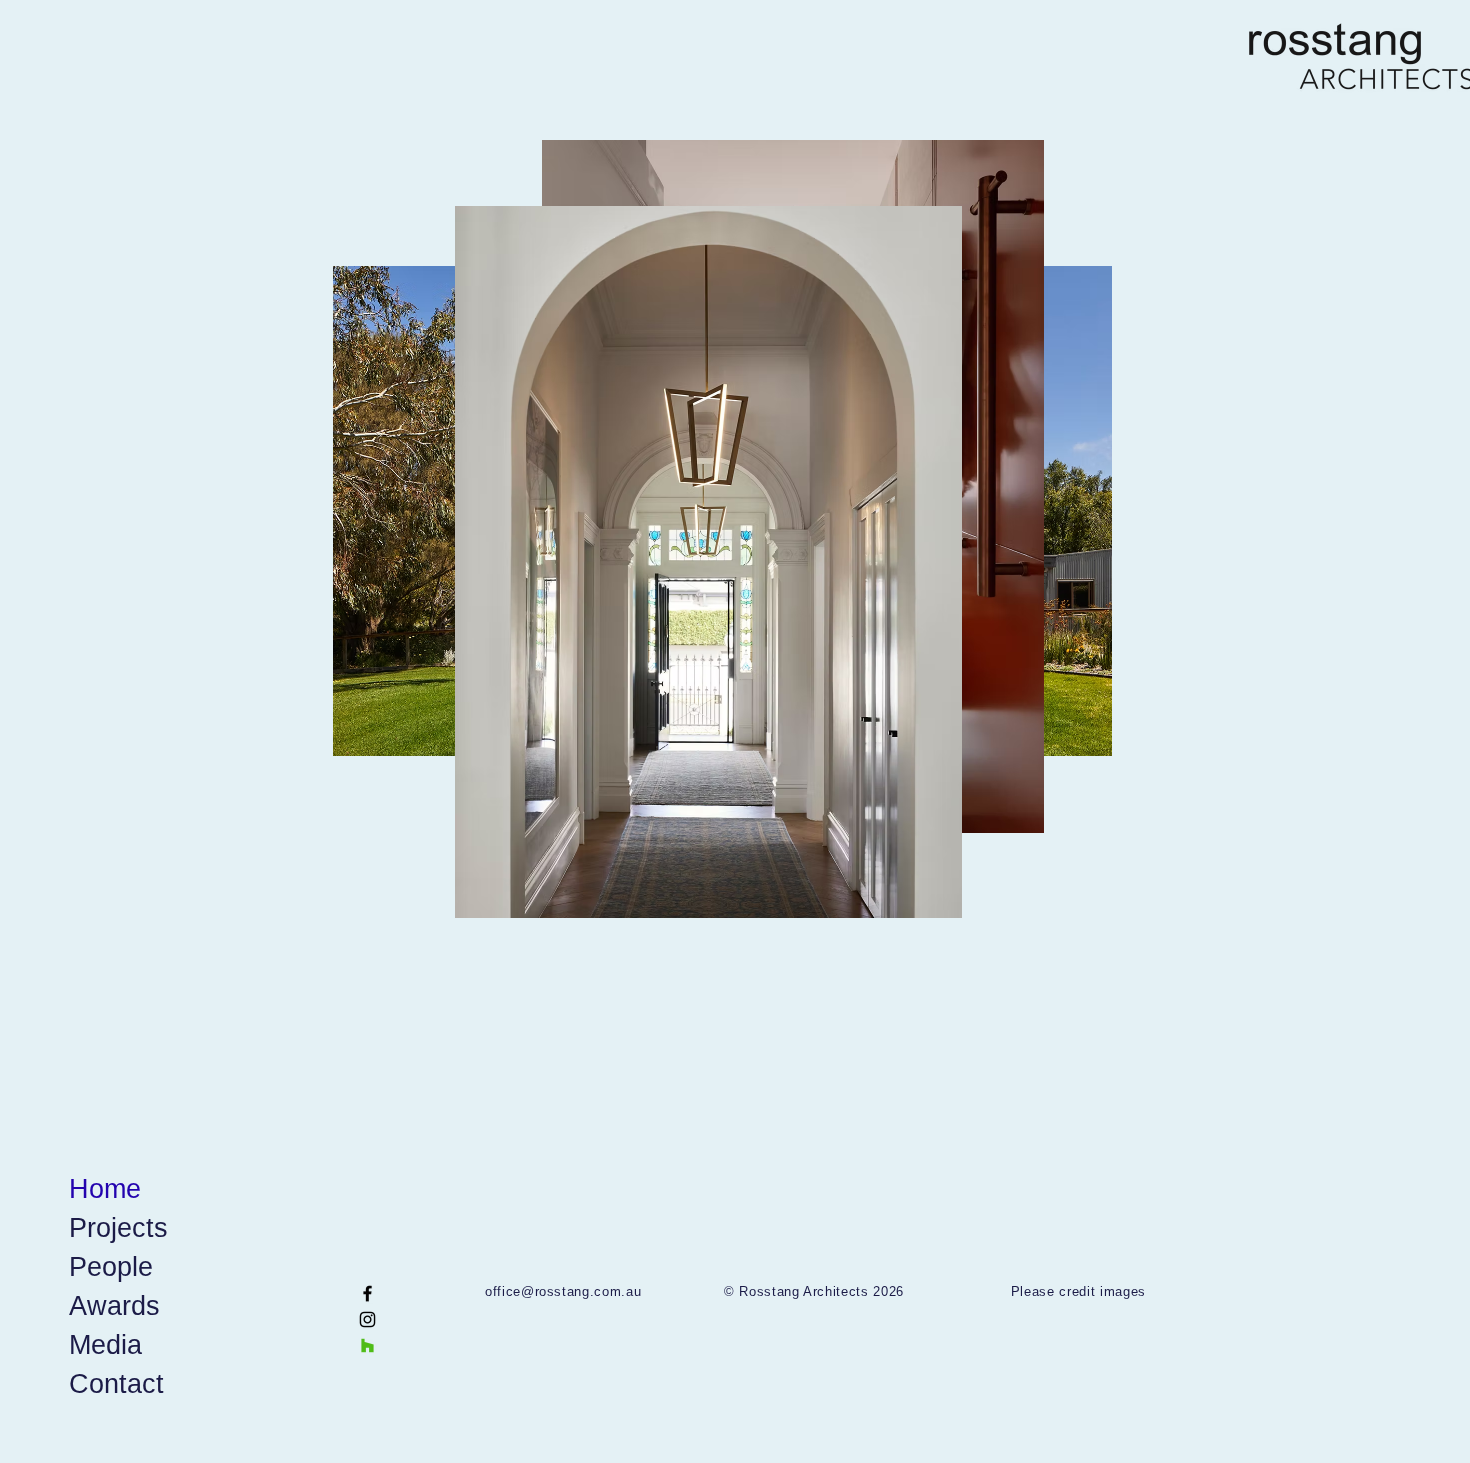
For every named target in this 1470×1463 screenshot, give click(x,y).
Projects (118, 1228)
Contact (116, 1384)
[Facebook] (367, 1293)
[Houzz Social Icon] (367, 1345)
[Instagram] (367, 1319)
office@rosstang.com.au (563, 1291)
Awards (114, 1306)
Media (105, 1345)
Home (105, 1189)
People (111, 1267)
